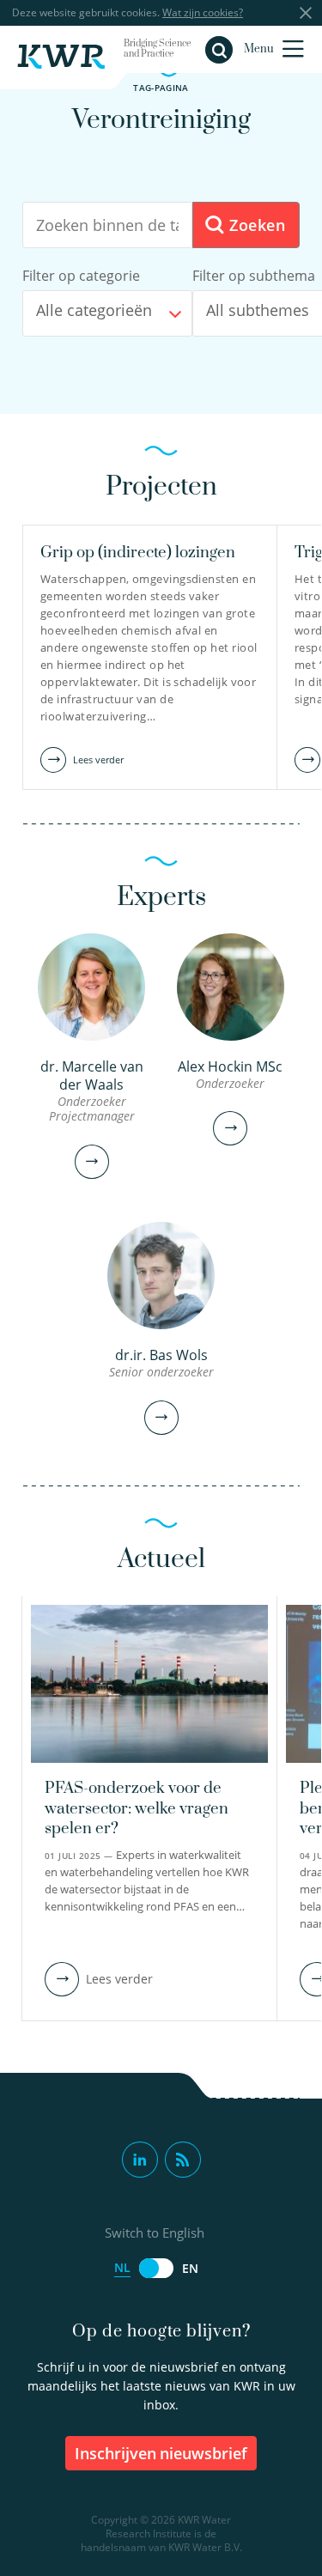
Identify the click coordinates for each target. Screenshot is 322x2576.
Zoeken (255, 225)
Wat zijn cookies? (203, 12)
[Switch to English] (156, 2268)
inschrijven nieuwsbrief (161, 2453)
